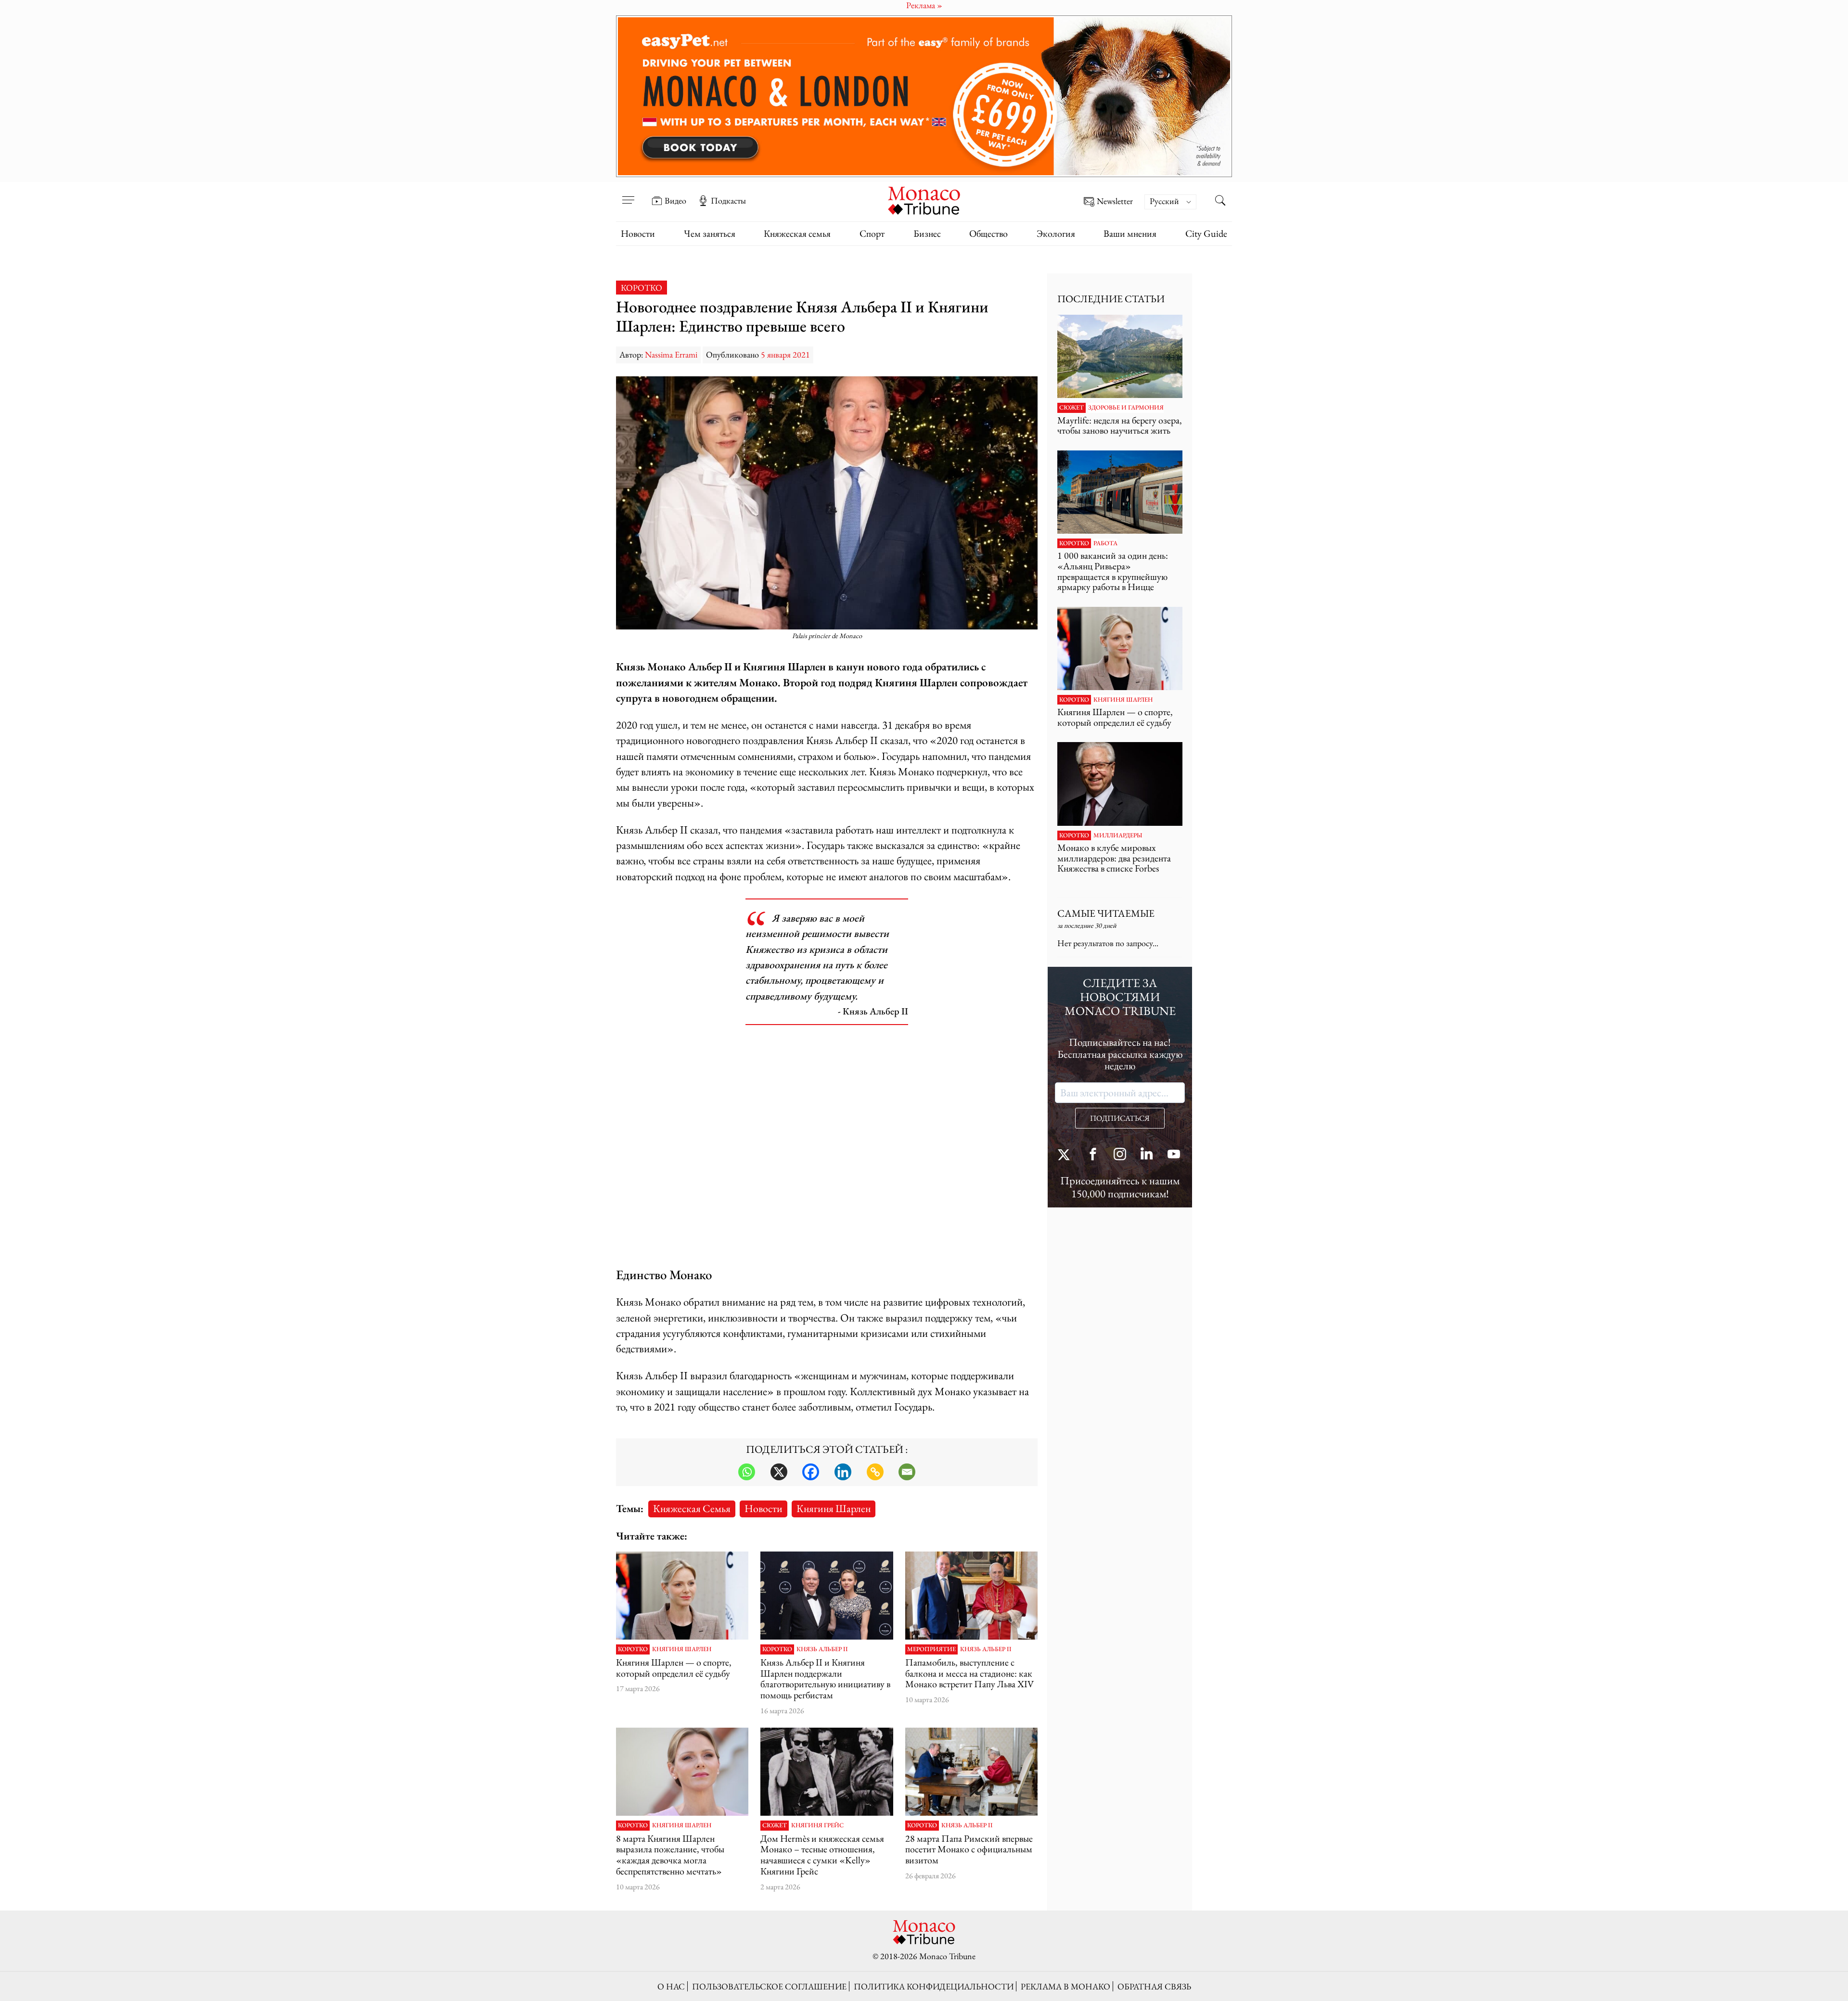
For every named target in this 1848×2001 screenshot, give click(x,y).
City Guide (1206, 233)
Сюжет (775, 1825)
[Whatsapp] (747, 1472)
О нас (671, 1986)
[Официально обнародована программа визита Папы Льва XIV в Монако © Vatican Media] (971, 1596)
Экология (1056, 233)
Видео (675, 201)
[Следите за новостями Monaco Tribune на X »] (1066, 1155)
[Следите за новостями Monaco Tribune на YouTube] (1174, 1155)
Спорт (872, 233)
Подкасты (728, 201)
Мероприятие (931, 1649)
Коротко (642, 288)
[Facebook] (811, 1472)
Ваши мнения (1130, 233)
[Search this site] (1220, 202)
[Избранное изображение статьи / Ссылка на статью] (682, 1596)
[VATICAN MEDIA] (971, 1772)
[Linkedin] (843, 1472)
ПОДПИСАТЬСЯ (1120, 1118)
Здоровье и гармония (1126, 408)
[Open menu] (628, 194)
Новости (638, 233)
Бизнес (927, 233)
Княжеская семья (797, 233)
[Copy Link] (875, 1472)
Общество (988, 233)
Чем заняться (710, 233)
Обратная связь (1154, 1986)
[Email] (907, 1472)
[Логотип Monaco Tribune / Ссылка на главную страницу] (924, 199)
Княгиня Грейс (817, 1825)
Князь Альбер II (822, 1649)
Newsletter (1115, 201)
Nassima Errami (671, 354)
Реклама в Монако (1065, 1986)
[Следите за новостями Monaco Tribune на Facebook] (1093, 1155)
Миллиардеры (1118, 835)
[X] (779, 1472)
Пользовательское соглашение (769, 1986)
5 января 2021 (785, 354)
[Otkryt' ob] (924, 96)
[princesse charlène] (682, 1772)
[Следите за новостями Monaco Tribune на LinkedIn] (1147, 1155)
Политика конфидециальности (934, 1986)
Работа (1105, 543)
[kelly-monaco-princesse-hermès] (827, 1772)
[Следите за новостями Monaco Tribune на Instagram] (1120, 1155)
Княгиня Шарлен (834, 1508)
